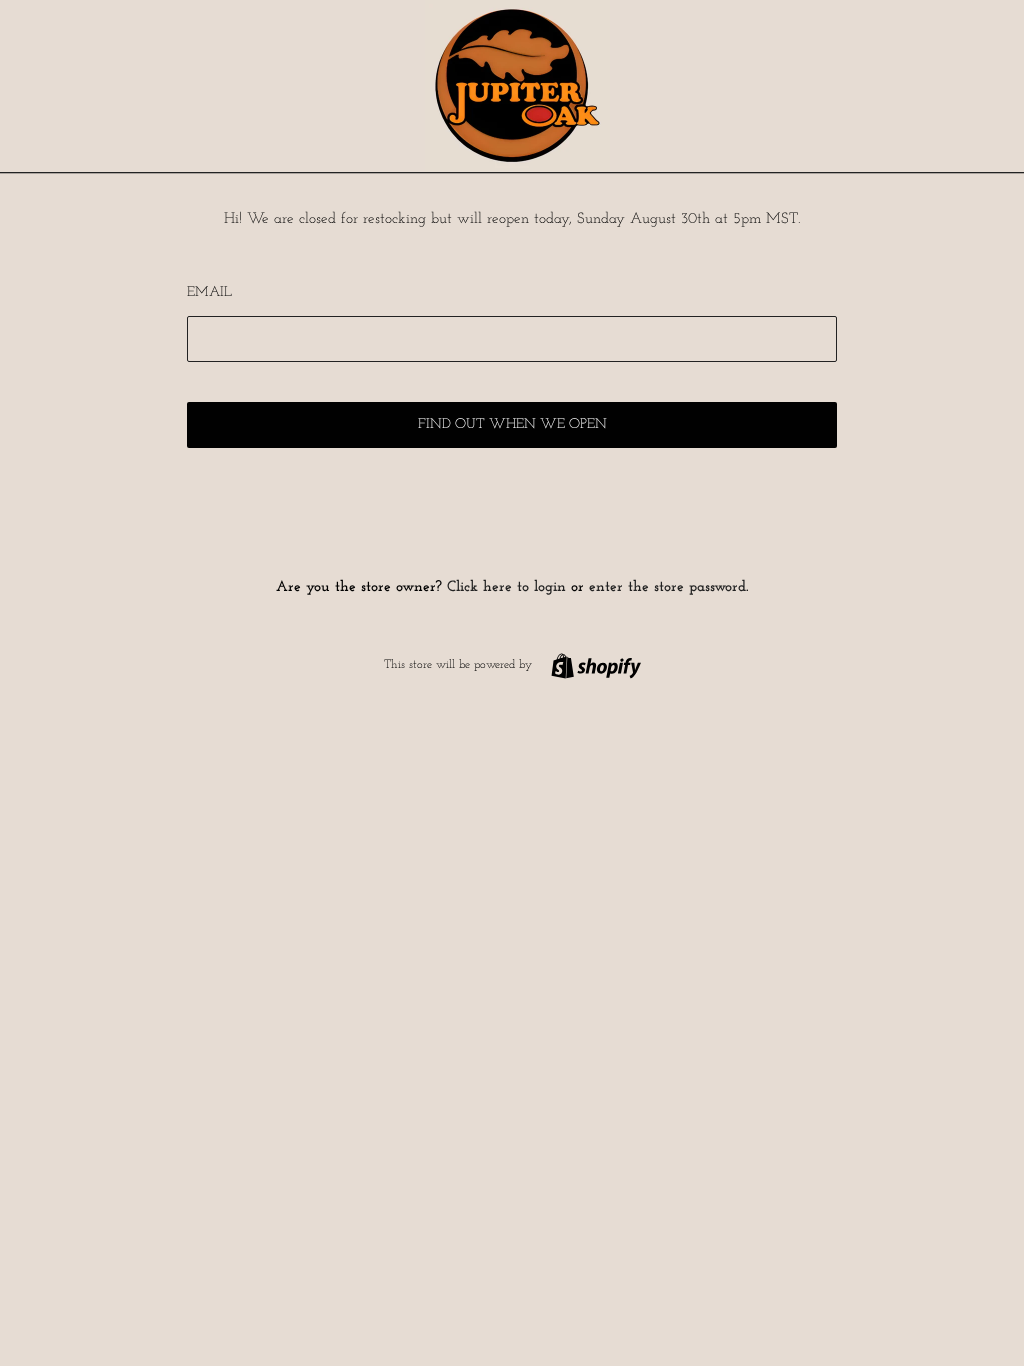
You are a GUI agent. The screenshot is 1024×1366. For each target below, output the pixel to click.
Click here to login (506, 587)
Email (209, 292)
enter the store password (667, 587)
